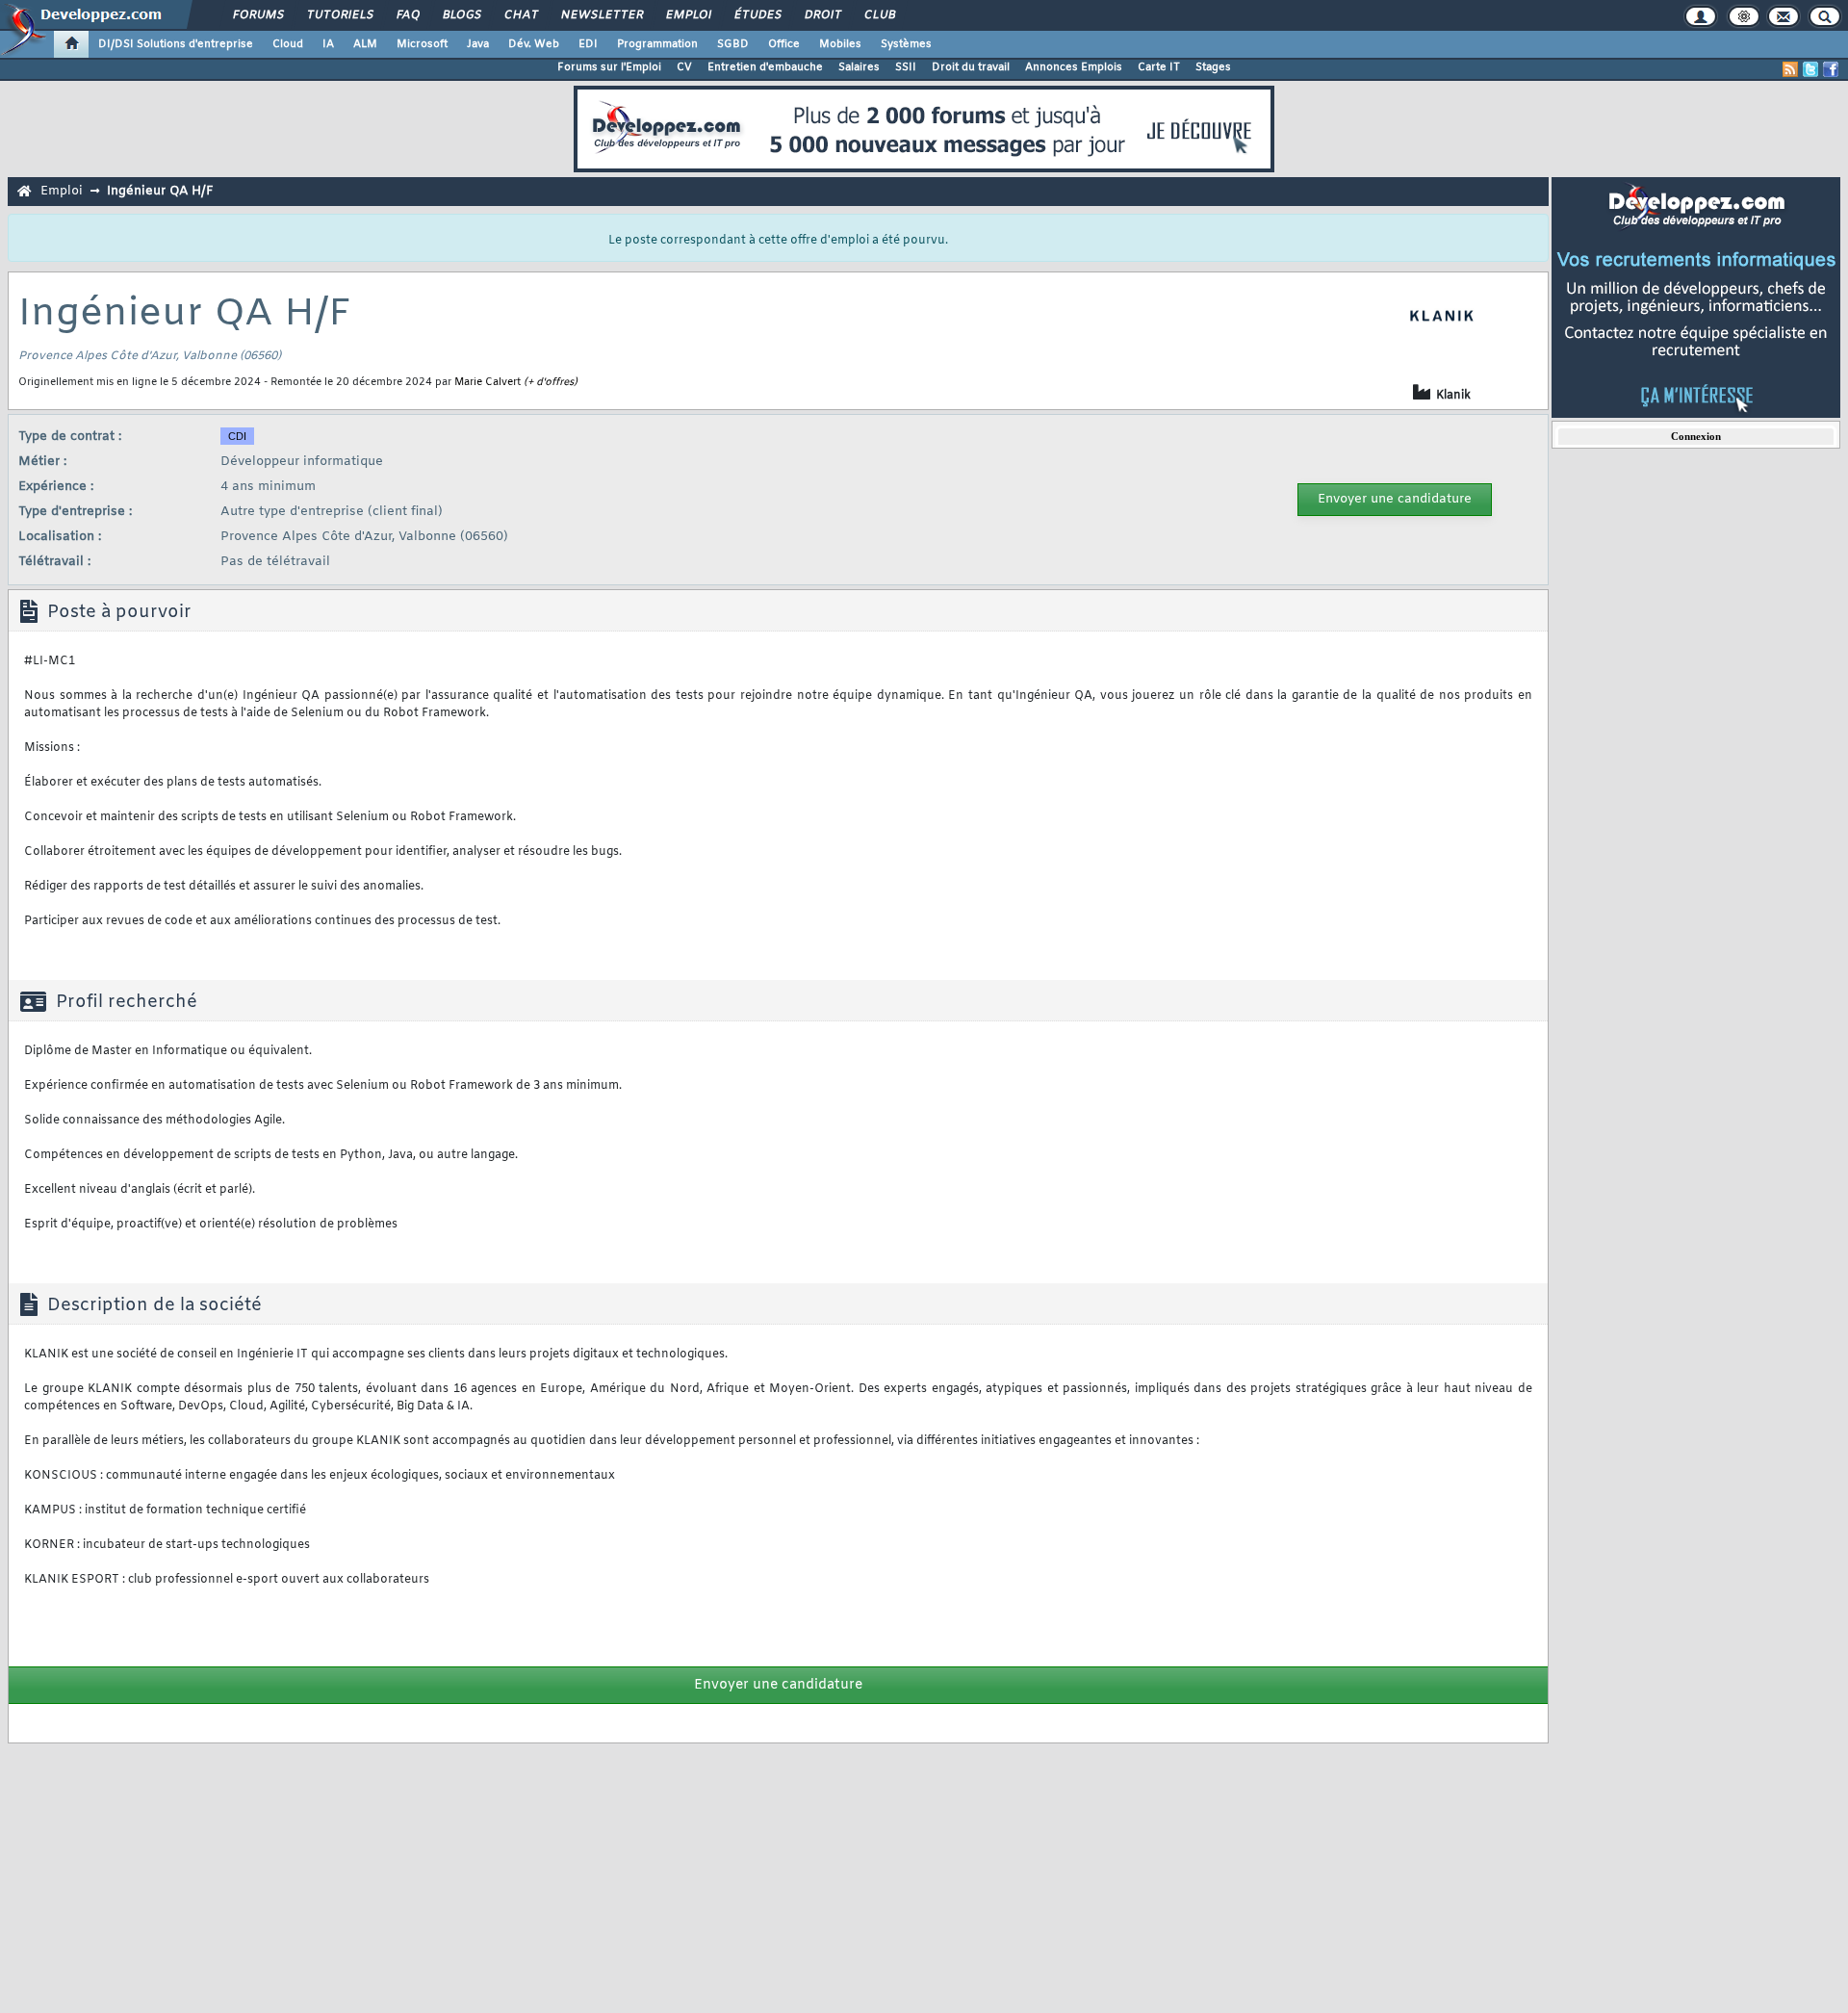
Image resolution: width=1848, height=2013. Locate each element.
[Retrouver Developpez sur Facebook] (1831, 69)
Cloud (288, 44)
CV (684, 67)
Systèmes (906, 44)
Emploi (688, 15)
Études (757, 15)
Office (784, 44)
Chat (520, 15)
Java (478, 44)
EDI (588, 44)
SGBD (733, 44)
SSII (906, 67)
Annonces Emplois (1074, 67)
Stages (1213, 67)
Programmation (657, 44)
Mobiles (840, 44)
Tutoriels (339, 15)
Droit (822, 15)
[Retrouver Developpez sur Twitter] (1810, 69)
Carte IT (1159, 67)
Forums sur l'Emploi (609, 67)
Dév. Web (534, 44)
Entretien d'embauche (765, 67)
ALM (365, 44)
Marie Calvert (488, 382)
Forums (257, 15)
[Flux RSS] (1790, 69)
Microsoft (422, 44)
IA (328, 44)
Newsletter (601, 15)
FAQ (407, 15)
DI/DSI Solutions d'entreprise (176, 44)
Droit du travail (971, 67)
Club (879, 15)
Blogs (461, 15)
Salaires (859, 67)
